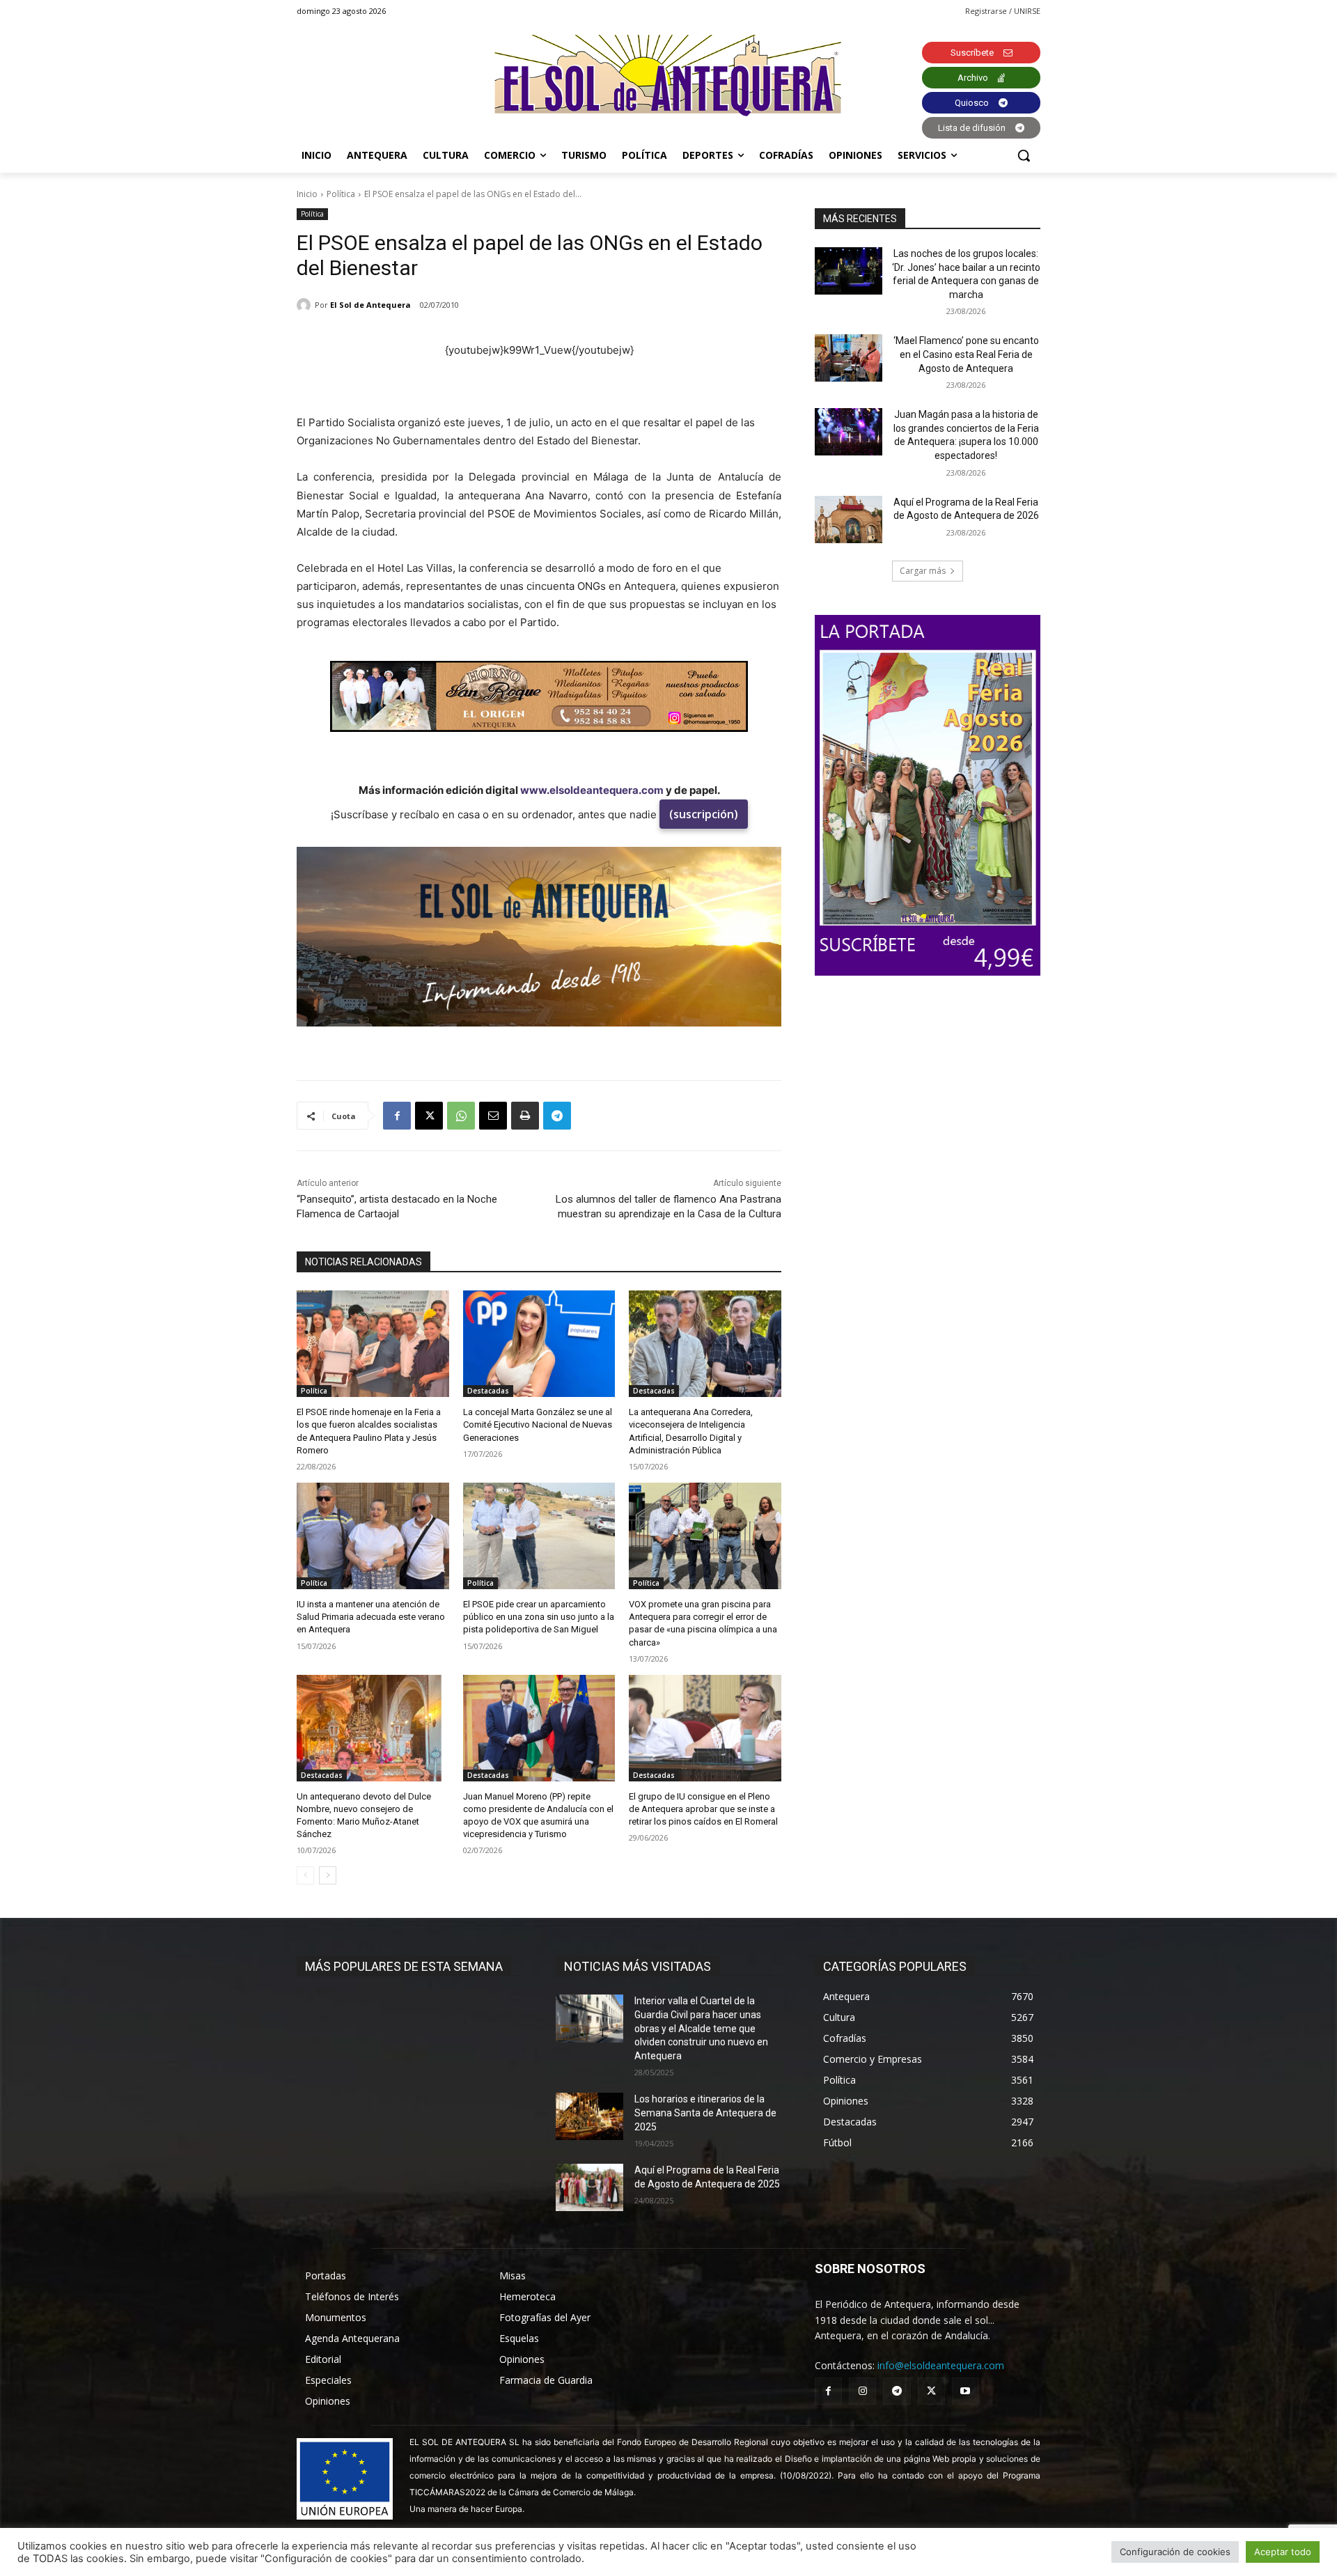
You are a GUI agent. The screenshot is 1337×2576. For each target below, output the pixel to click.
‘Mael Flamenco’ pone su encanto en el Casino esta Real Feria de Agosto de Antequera (966, 354)
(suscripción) (704, 814)
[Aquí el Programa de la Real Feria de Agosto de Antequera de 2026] (849, 520)
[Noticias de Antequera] (668, 76)
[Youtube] (965, 2391)
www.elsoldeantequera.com (592, 790)
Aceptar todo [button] (1283, 2552)
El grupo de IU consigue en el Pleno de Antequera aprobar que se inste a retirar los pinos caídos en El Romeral (703, 1809)
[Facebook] (397, 1116)
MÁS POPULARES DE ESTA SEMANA (404, 1966)
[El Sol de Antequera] (306, 305)
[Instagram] (862, 2391)
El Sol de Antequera (370, 305)
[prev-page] (305, 1875)
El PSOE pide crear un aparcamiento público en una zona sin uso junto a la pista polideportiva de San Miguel (539, 1617)
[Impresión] (525, 1116)
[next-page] (328, 1875)
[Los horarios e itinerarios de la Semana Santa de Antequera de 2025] (589, 2116)
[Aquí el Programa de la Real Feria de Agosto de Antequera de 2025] (589, 2187)
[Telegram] (557, 1116)
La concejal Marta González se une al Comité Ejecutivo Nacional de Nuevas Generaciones (538, 1424)
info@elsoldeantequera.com (941, 2365)
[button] (1024, 155)
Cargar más (923, 571)
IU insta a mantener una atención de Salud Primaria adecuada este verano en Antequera (371, 1617)
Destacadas (488, 1391)
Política (341, 194)
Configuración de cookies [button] (1175, 2552)
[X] (429, 1116)
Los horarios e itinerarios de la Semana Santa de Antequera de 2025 (705, 2113)
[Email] (493, 1116)
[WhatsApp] (461, 1116)
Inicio (307, 194)
